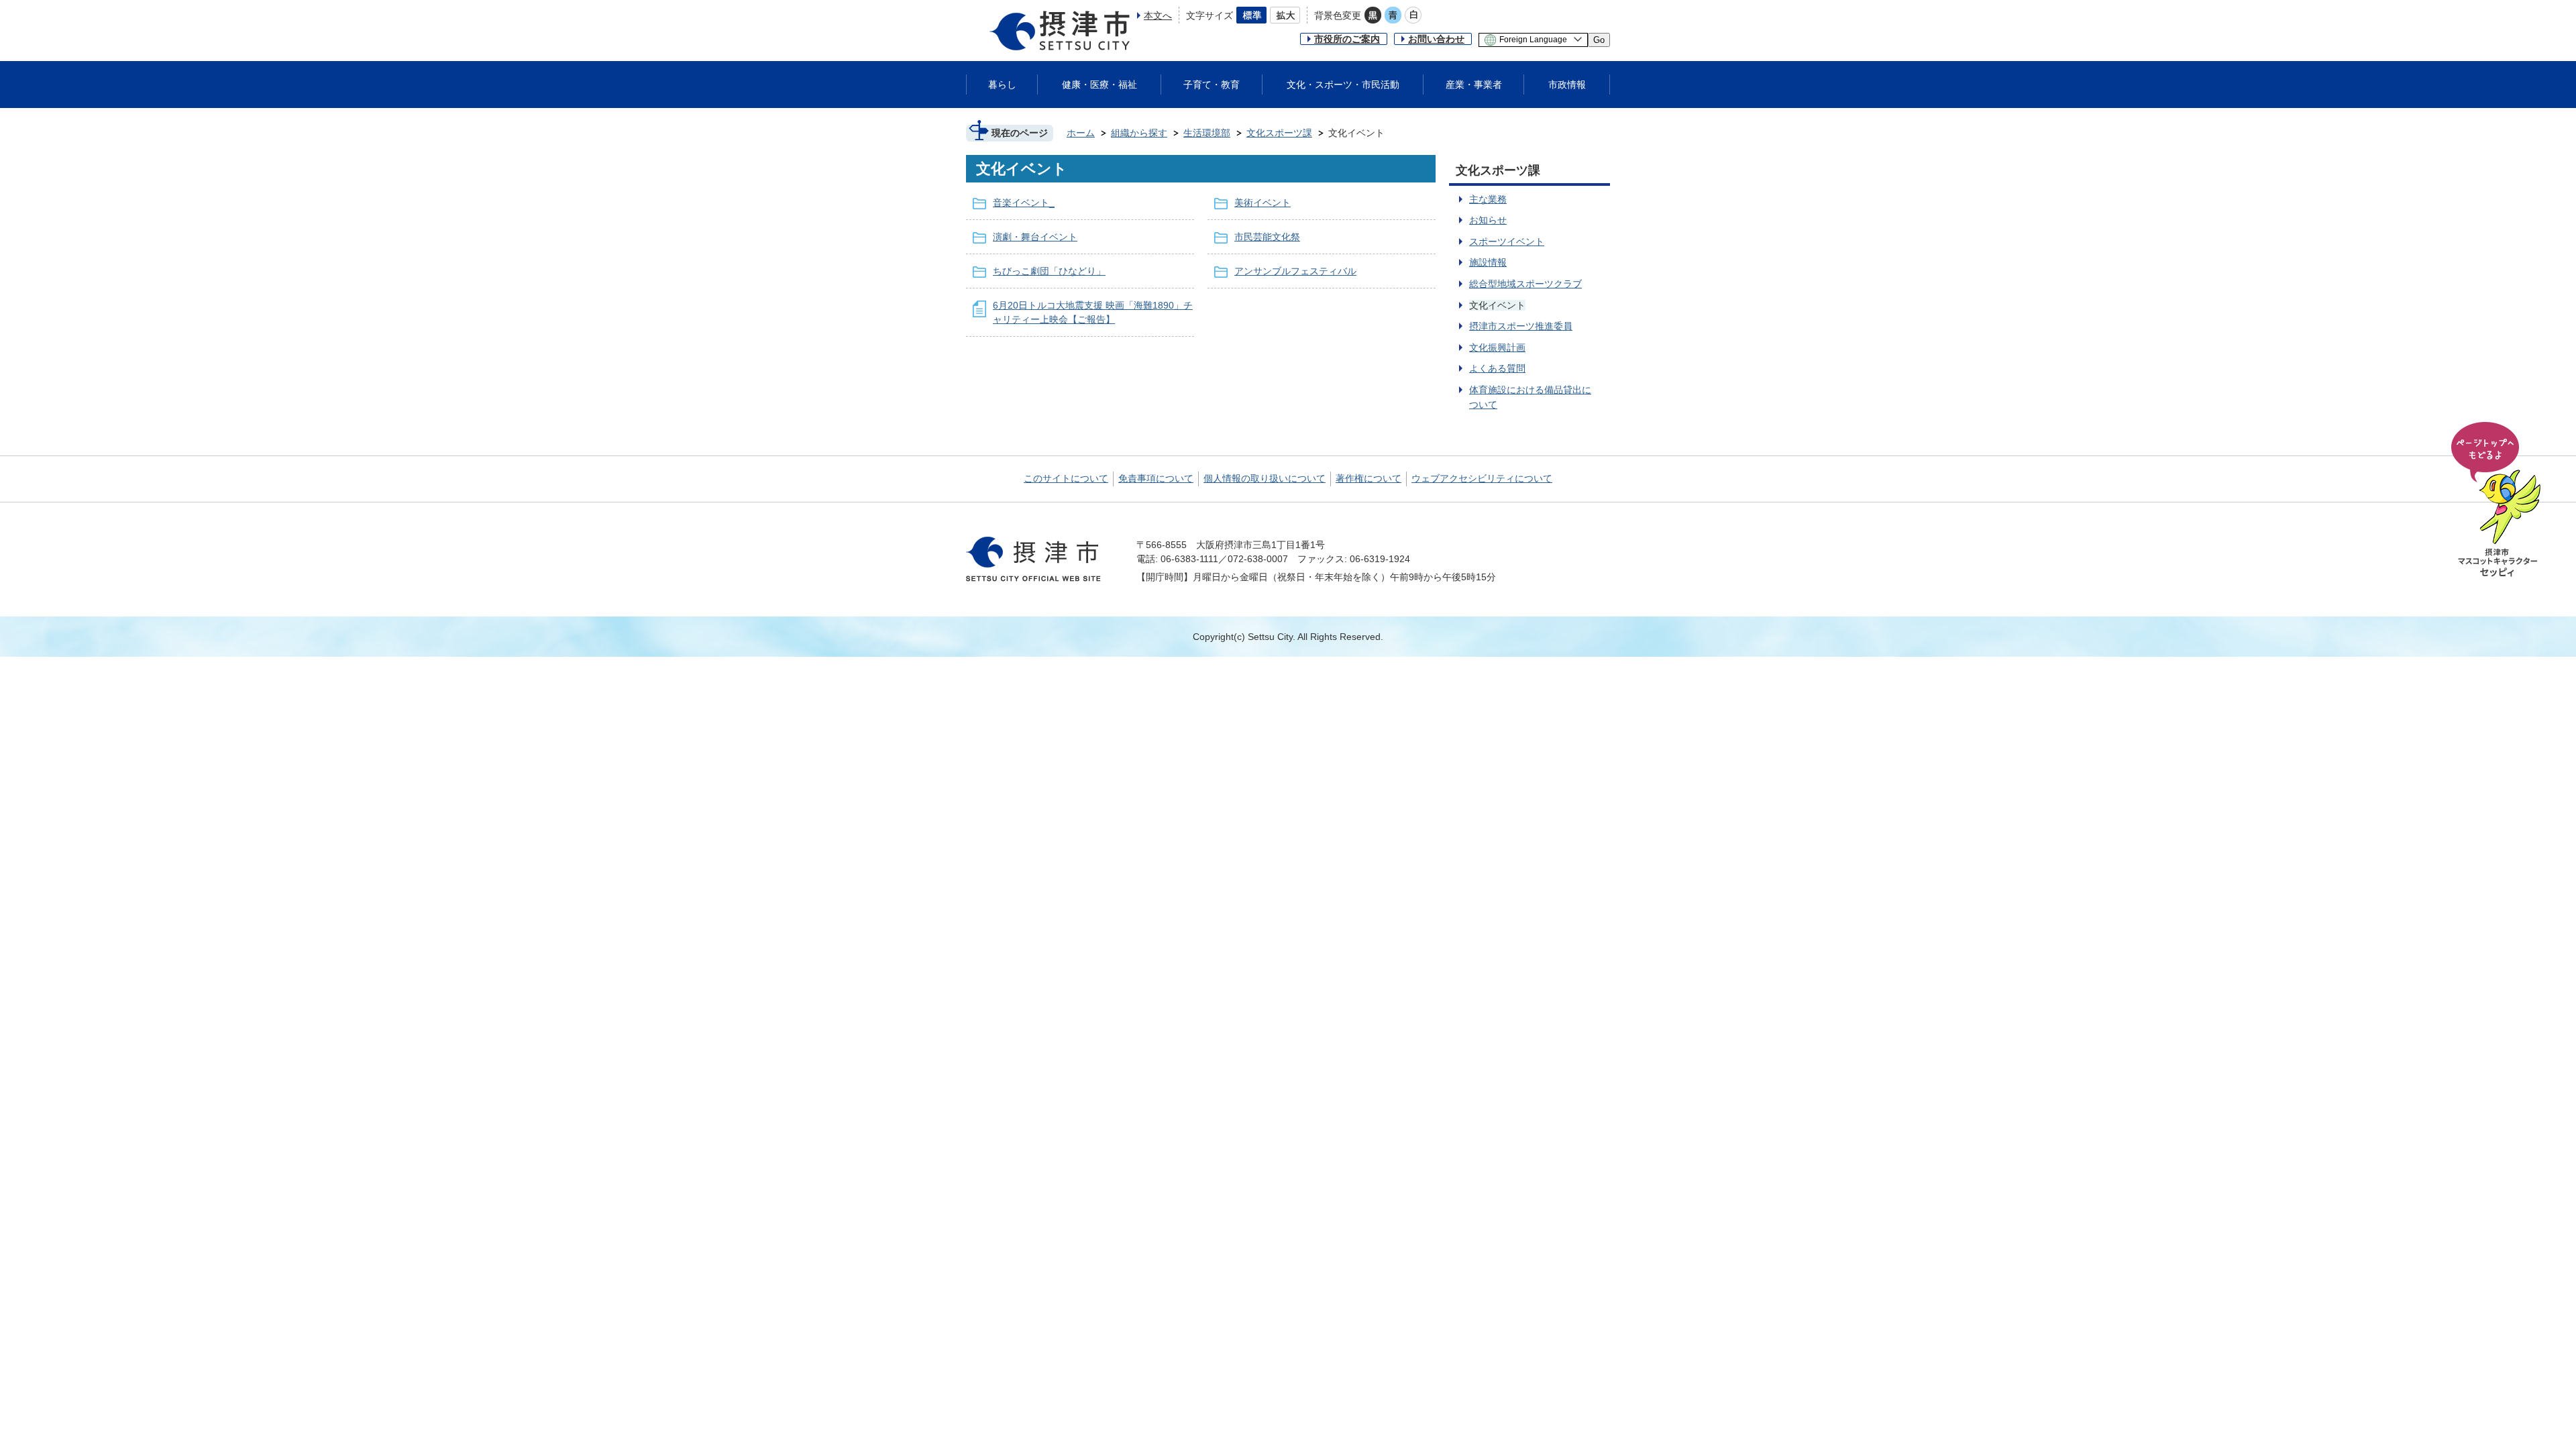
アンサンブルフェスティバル (1295, 271)
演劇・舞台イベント (1035, 237)
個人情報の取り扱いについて (1265, 478)
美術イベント (1263, 203)
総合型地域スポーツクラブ (1525, 284)
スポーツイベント (1507, 241)
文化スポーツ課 (1279, 133)
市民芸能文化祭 (1267, 237)
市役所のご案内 (1347, 39)
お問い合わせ (1436, 39)
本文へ (1158, 15)
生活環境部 (1207, 133)
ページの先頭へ (2498, 500)
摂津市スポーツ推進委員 (1521, 326)
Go (1599, 40)
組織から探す (1139, 133)
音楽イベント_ (1024, 203)
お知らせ (1488, 220)
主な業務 (1488, 199)
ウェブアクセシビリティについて (1482, 478)
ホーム (1081, 133)
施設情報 (1488, 262)
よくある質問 (1497, 368)
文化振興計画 (1497, 347)
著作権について (1368, 478)
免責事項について (1156, 478)
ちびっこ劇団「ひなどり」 (1049, 271)
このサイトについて (1066, 478)
